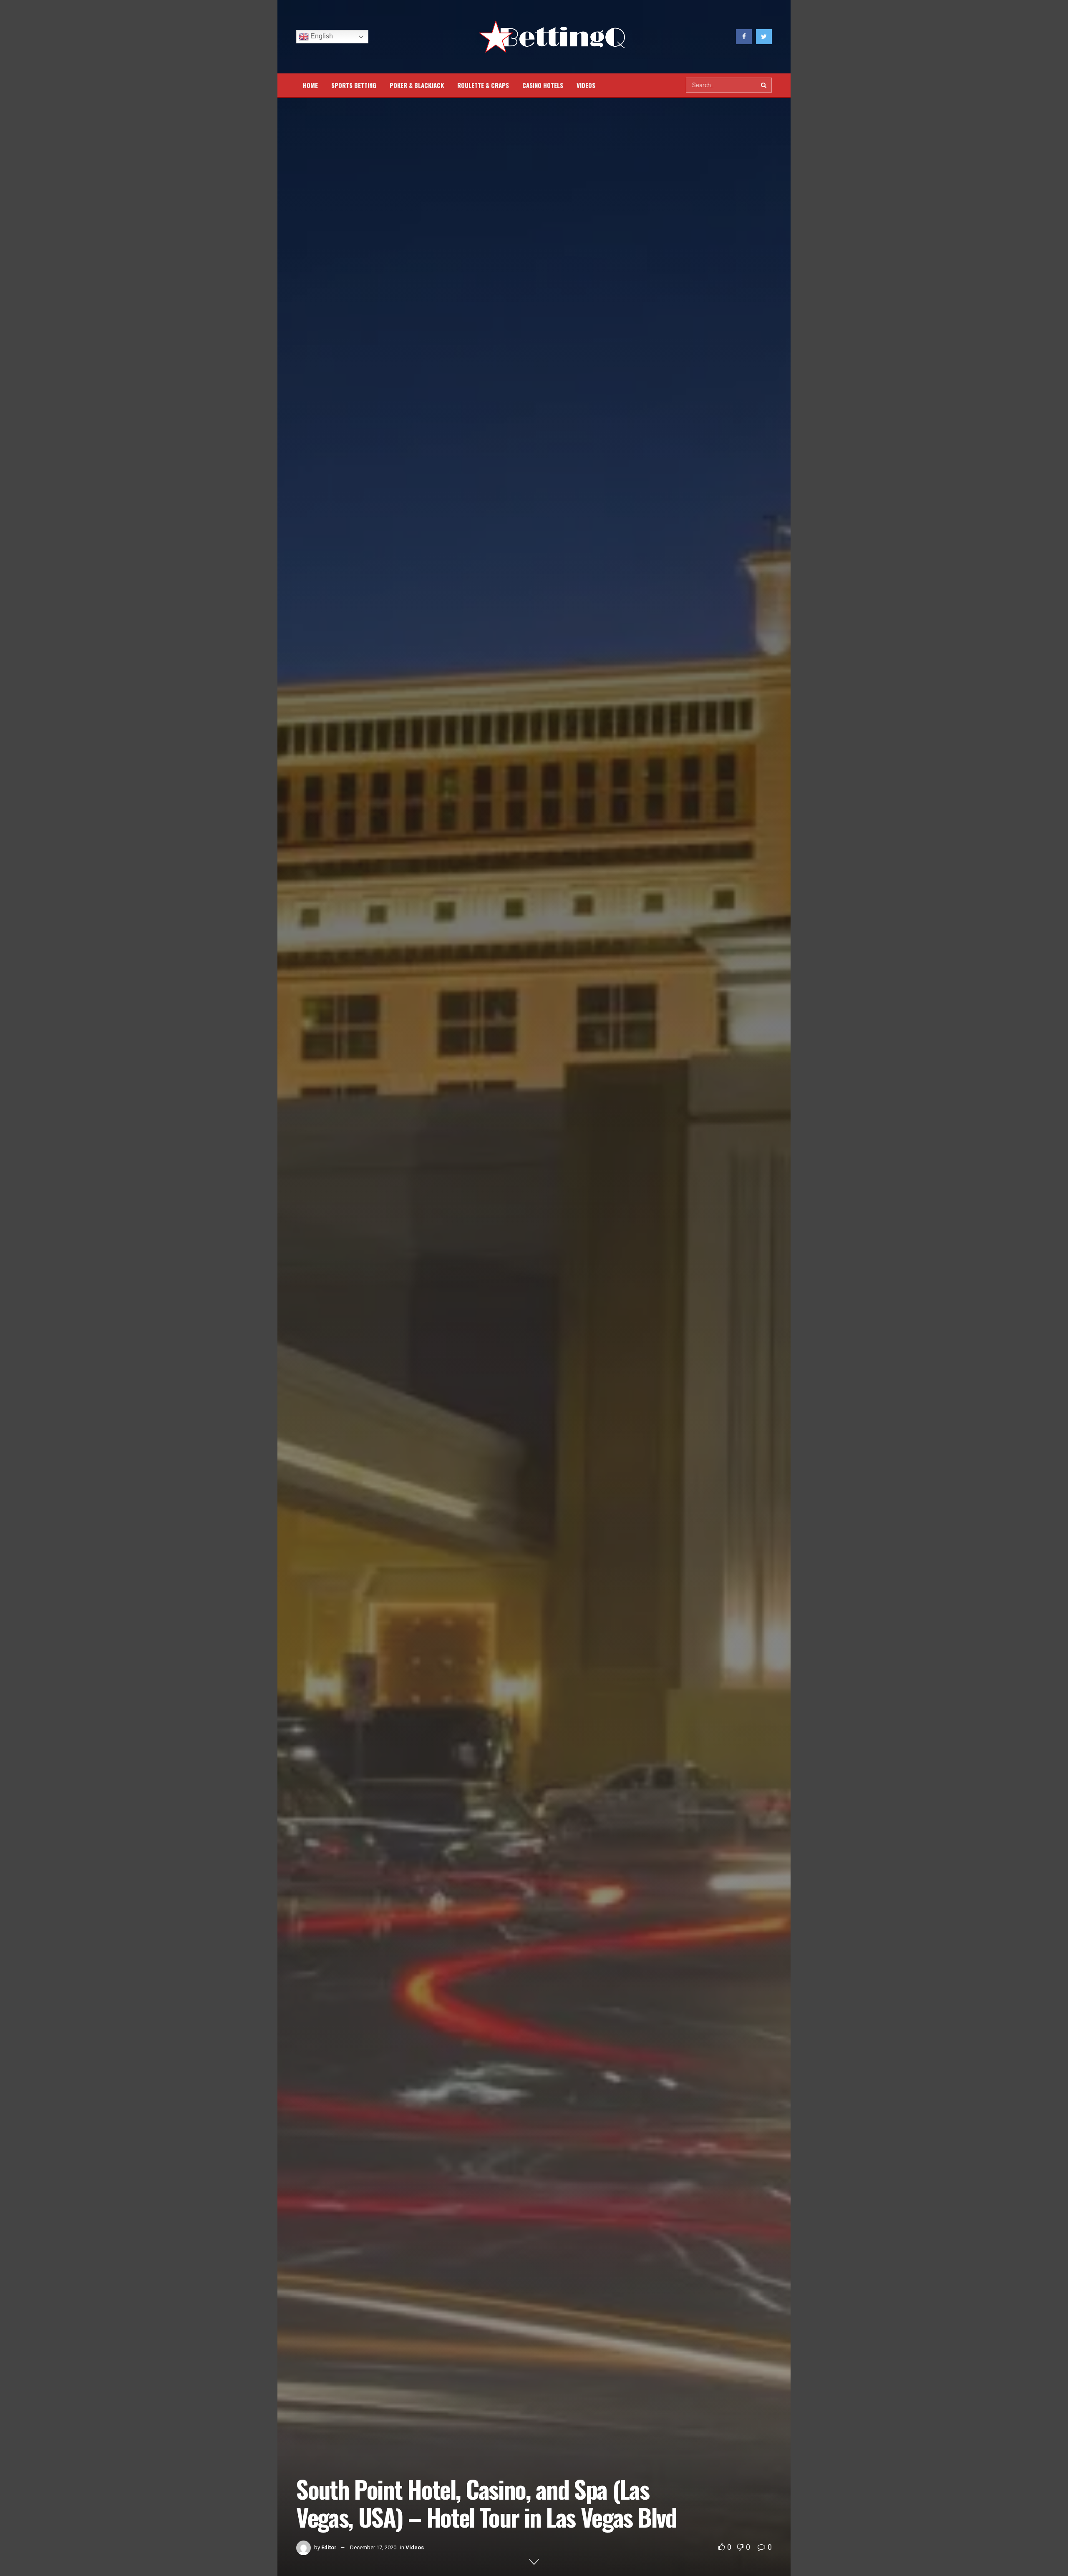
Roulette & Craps (483, 85)
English (321, 36)
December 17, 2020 (373, 2547)
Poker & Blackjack (417, 85)
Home (310, 85)
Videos (586, 85)
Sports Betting (354, 85)
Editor (329, 2547)
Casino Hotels (543, 85)
